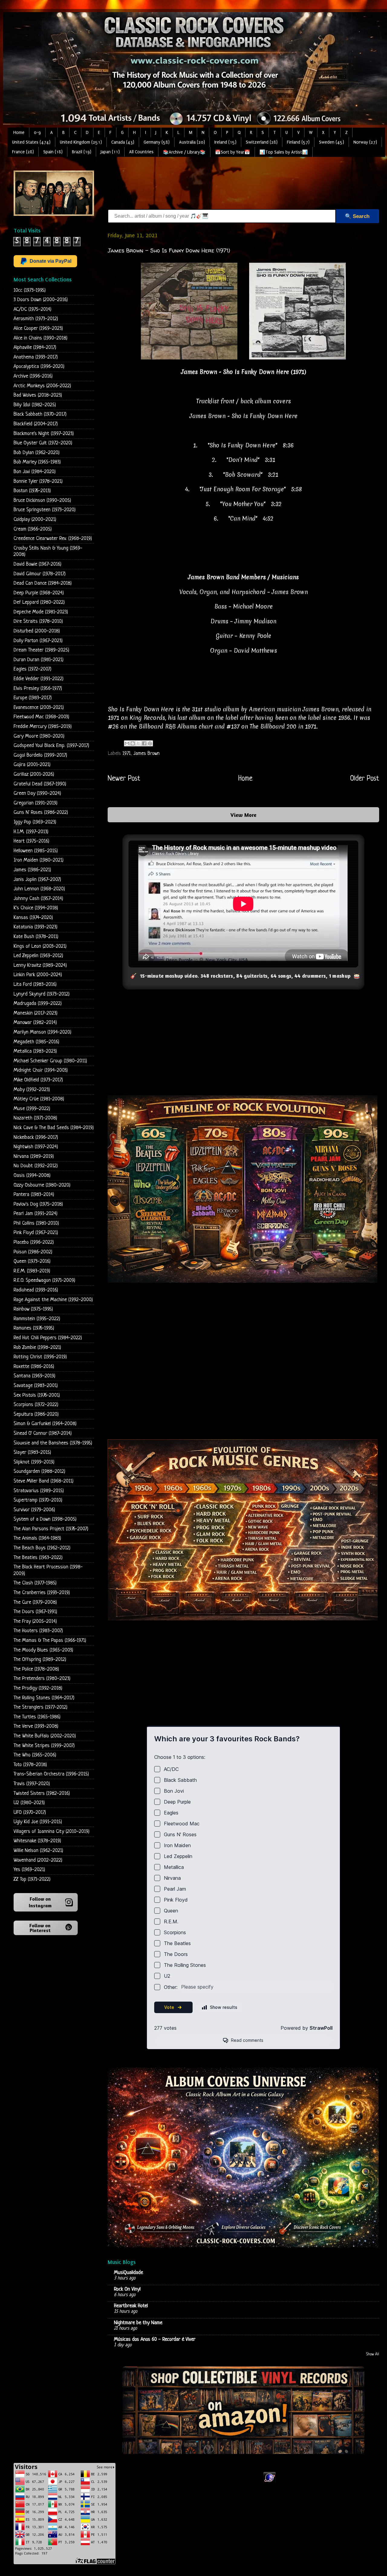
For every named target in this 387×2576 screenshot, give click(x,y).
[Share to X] (138, 743)
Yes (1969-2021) (29, 1870)
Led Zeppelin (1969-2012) (38, 956)
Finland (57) (298, 142)
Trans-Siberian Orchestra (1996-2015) (51, 1774)
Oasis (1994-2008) (32, 1176)
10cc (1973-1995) (30, 290)
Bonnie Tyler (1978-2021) (38, 481)
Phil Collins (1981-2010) (36, 1223)
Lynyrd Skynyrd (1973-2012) (42, 994)
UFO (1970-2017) (30, 1813)
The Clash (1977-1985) (35, 1583)
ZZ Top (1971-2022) (32, 1879)
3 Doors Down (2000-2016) (41, 300)
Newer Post (124, 779)
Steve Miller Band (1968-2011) (44, 1481)
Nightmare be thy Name (138, 2323)
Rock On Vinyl (127, 2289)
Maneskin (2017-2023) (36, 1013)
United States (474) (31, 142)
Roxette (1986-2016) (34, 1367)
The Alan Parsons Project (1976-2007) (51, 1529)
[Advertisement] (218, 184)
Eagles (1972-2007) (33, 669)
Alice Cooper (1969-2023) (38, 328)
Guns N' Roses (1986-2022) (41, 812)
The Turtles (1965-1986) (37, 1717)
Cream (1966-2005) (33, 529)
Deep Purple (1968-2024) (39, 593)
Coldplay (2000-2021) (35, 520)
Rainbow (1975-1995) (33, 1309)
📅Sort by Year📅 (233, 152)
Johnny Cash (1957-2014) (38, 899)
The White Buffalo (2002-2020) (45, 1736)
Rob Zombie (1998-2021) (37, 1348)
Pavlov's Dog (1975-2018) (38, 1204)
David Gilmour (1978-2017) (40, 574)
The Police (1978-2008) (36, 1669)
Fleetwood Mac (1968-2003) (41, 717)
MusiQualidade (128, 2273)
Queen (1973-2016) (32, 1261)
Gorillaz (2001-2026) (34, 774)
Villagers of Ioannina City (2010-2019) (52, 1832)
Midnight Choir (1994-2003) (41, 1070)
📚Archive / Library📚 (184, 152)
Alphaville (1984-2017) (35, 348)
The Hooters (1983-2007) (38, 1631)
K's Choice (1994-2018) (36, 908)
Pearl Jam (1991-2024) (36, 1214)
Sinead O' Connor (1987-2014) (43, 1433)
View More (243, 815)
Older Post (365, 779)
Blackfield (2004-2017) (36, 424)
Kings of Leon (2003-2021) (40, 946)
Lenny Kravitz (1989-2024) (40, 965)
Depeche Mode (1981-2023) (41, 612)
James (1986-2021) (32, 870)
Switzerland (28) (262, 142)
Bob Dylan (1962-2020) (37, 453)
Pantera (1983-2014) (34, 1195)
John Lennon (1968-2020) (39, 889)
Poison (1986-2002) (33, 1252)
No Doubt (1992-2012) (36, 1166)
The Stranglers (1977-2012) (41, 1707)
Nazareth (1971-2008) (35, 1118)
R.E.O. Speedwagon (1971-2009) (44, 1280)
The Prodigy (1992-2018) (38, 1688)
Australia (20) (192, 142)
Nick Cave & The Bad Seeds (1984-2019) (54, 1128)
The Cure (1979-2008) (35, 1602)
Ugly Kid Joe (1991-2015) (38, 1822)
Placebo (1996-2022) (34, 1242)
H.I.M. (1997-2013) (31, 832)
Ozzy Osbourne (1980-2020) (42, 1185)
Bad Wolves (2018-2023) (38, 395)
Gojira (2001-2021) (32, 765)
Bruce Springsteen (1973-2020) (45, 510)
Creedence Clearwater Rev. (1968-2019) (53, 539)
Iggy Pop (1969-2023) (35, 822)
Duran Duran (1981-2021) (39, 660)
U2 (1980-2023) (29, 1803)
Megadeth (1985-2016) (36, 1042)
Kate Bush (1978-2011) (36, 937)
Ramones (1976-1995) (34, 1328)
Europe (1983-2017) (33, 698)
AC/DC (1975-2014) (33, 309)
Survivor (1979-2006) (34, 1510)
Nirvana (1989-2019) (34, 1156)
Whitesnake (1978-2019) (37, 1841)
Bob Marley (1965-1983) (37, 462)
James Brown (146, 754)
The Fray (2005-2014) (35, 1621)
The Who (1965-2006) (35, 1755)
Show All (373, 2354)
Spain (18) (53, 152)
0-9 (37, 133)
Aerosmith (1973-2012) (36, 319)
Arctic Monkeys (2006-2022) (42, 386)
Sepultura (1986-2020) (36, 1414)
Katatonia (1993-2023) (36, 927)
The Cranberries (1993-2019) (42, 1593)
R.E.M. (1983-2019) (32, 1271)
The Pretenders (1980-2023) (42, 1679)
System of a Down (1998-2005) (45, 1519)
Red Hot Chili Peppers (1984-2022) (48, 1338)
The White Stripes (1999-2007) (44, 1746)
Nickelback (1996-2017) (36, 1137)
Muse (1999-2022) (32, 1109)
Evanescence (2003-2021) (39, 708)
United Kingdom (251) (81, 142)
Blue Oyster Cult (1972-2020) (43, 443)
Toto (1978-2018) (30, 1765)
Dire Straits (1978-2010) (38, 621)
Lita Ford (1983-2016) (35, 984)
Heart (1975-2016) (31, 841)
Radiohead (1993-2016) (36, 1290)
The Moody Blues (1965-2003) (43, 1650)
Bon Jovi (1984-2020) (35, 472)
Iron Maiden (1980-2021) (39, 860)
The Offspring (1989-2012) (40, 1660)
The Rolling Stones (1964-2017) (44, 1698)
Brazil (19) (82, 152)
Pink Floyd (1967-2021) (36, 1233)
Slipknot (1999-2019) (34, 1462)
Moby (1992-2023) (32, 1090)
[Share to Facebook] (144, 743)
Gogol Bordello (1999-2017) (40, 755)
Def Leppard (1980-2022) (39, 602)
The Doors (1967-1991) (35, 1612)
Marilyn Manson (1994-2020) (42, 1032)
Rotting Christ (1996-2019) (40, 1357)
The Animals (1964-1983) (37, 1538)
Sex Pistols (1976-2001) (37, 1395)
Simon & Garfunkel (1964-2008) (45, 1424)
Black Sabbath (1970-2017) (40, 414)
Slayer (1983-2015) (32, 1452)
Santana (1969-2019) (34, 1376)
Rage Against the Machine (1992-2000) (53, 1300)
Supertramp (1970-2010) (38, 1500)
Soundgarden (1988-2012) (39, 1472)
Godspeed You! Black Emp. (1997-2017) (51, 746)
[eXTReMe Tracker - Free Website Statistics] (270, 2482)
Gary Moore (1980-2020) (39, 736)
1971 (127, 754)
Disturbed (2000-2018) (37, 631)
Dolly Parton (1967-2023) (38, 641)
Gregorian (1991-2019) (36, 803)
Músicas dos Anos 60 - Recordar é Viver (155, 2339)
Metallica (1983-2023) (35, 1051)
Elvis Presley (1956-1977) (38, 689)
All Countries (141, 152)
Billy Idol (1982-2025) (35, 405)
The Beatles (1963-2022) (38, 1558)
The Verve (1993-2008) (36, 1726)
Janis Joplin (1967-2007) (37, 880)
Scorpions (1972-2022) (36, 1405)
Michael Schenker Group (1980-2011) (50, 1061)
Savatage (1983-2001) (36, 1386)
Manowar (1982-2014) (35, 1023)
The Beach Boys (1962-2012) (42, 1548)
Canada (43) (123, 142)
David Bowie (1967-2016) (37, 564)
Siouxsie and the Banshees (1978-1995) (53, 1443)
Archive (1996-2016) (33, 376)
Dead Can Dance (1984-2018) (43, 583)
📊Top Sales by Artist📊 (284, 152)
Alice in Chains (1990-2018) (41, 338)
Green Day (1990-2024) (37, 793)
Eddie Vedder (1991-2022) (39, 679)
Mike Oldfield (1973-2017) (38, 1080)
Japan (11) (110, 152)
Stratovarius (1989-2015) (39, 1491)
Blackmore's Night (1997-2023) (44, 434)
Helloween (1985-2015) (36, 851)
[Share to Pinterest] (150, 743)
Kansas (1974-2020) (33, 918)
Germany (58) (157, 142)
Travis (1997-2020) (32, 1784)
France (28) (23, 152)
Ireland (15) (225, 142)
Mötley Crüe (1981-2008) (39, 1099)
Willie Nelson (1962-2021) (38, 1851)
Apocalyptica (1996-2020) (39, 367)
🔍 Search (357, 216)
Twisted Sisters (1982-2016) (42, 1793)
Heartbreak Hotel (131, 2306)
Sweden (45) (332, 142)
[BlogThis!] (133, 743)
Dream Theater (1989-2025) (41, 650)
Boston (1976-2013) (32, 491)
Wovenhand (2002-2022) (38, 1860)
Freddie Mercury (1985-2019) (43, 727)
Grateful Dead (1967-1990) (40, 784)
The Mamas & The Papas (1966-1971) (50, 1640)
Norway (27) (365, 142)
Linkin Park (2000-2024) (38, 975)
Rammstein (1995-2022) (37, 1319)
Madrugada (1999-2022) (38, 1004)
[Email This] (127, 743)
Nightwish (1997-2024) (36, 1147)
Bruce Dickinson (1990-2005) (42, 500)
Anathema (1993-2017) (36, 357)
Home (19, 133)
